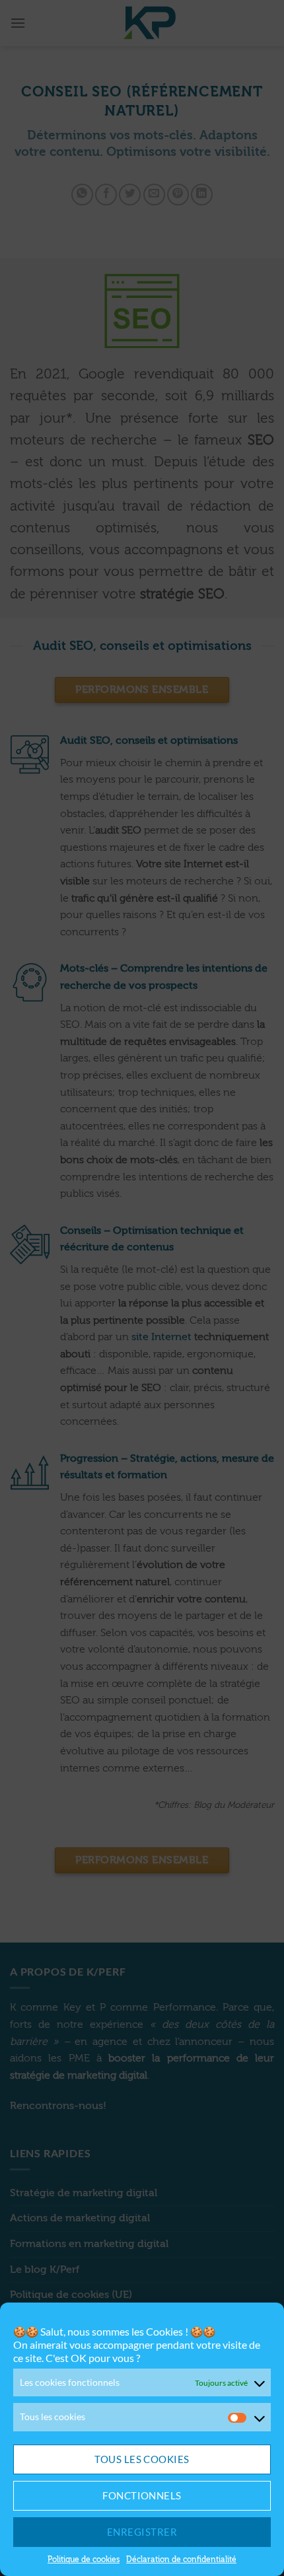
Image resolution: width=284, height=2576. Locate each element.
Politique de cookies (84, 2559)
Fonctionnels (142, 2495)
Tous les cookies (142, 2459)
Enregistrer (142, 2532)
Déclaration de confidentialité (181, 2559)
